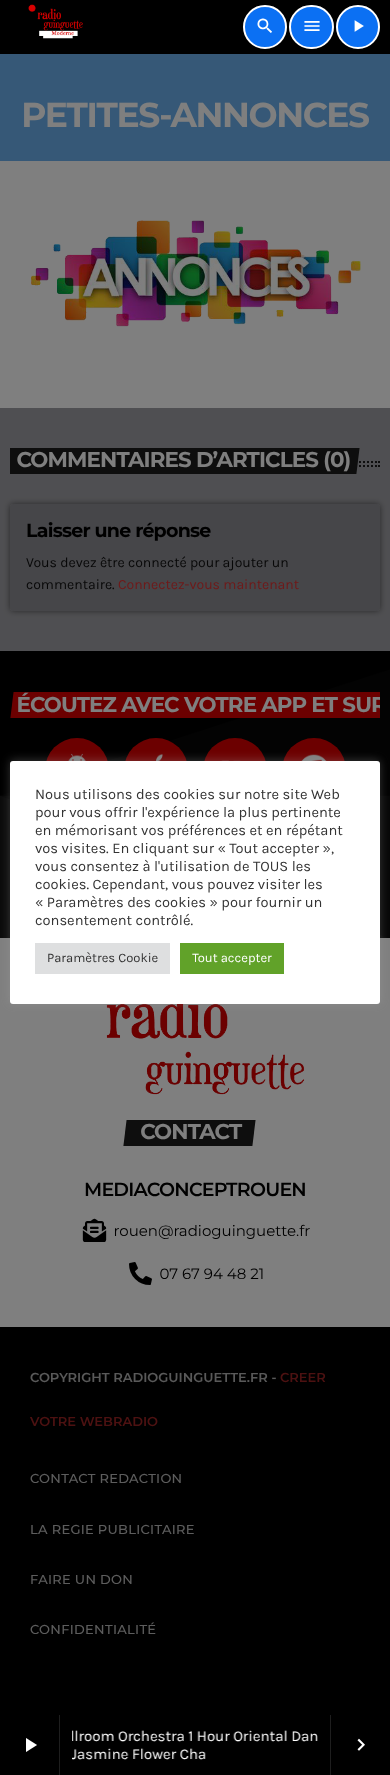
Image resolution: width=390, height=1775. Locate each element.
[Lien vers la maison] (48, 27)
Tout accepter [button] (232, 958)
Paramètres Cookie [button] (102, 958)
